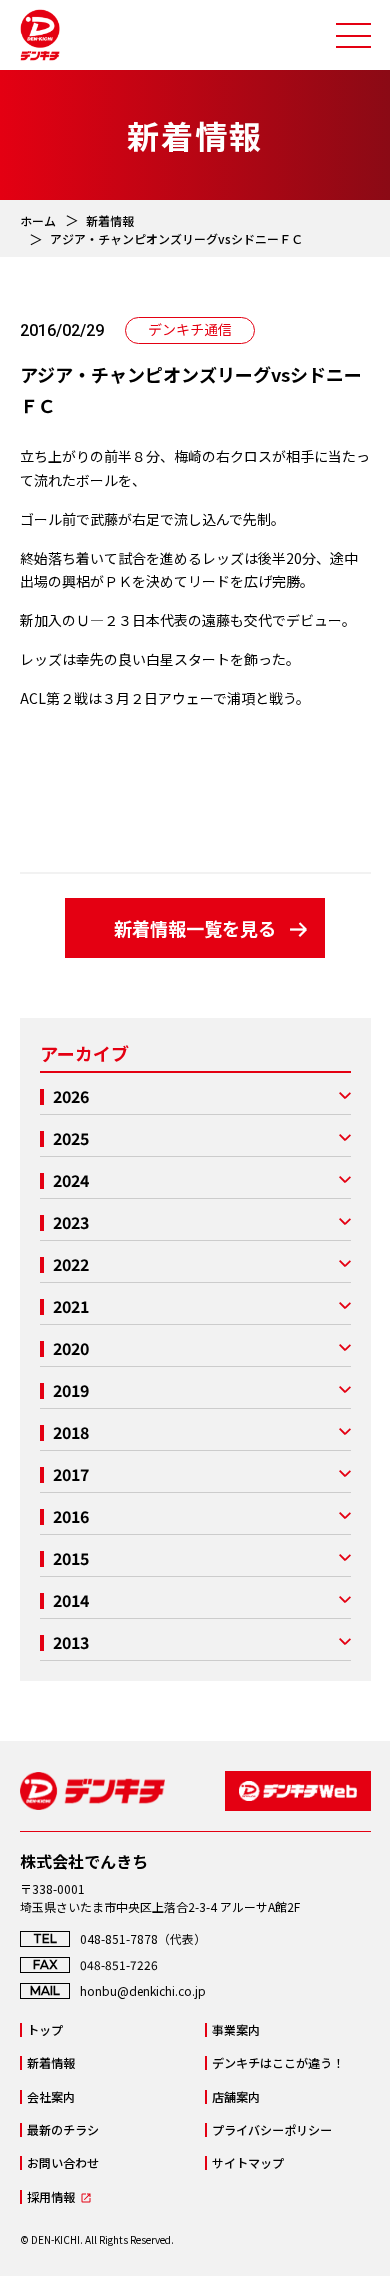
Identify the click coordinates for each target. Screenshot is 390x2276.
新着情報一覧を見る (195, 928)
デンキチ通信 (190, 329)
